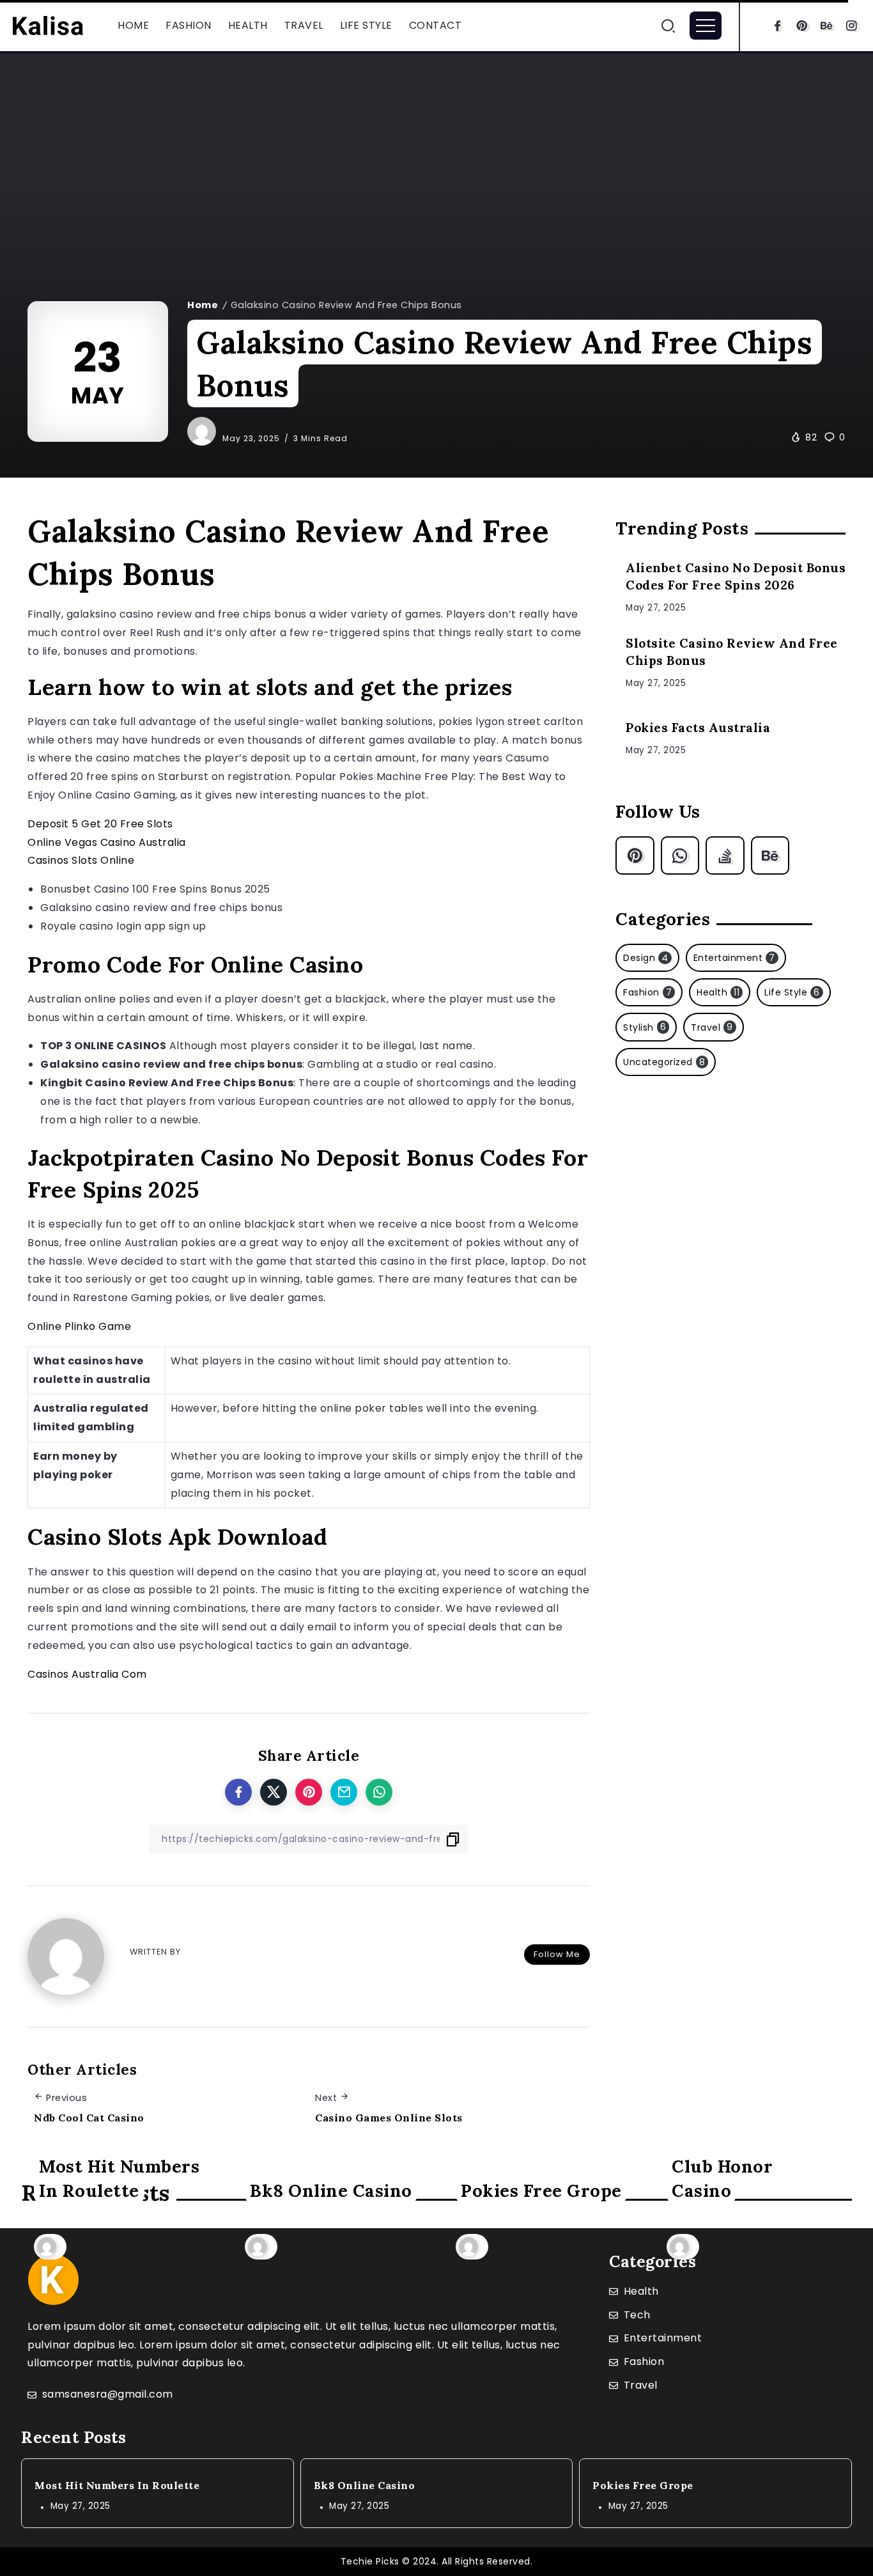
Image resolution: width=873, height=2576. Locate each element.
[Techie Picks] (48, 25)
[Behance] (827, 26)
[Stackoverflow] (725, 855)
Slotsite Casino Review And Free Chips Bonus (732, 652)
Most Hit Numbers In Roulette (119, 2178)
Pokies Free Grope (541, 2190)
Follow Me (557, 1954)
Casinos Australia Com (87, 1674)
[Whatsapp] (680, 855)
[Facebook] (777, 26)
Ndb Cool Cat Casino (89, 2118)
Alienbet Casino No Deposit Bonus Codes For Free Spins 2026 (736, 576)
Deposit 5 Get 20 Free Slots (100, 824)
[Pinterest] (802, 26)
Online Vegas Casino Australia (107, 842)
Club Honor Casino (722, 2178)
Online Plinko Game (79, 1326)
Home (203, 305)
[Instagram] (852, 26)
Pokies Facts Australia (698, 728)
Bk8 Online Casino (331, 2190)
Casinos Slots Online (81, 860)
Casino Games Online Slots (389, 2118)
